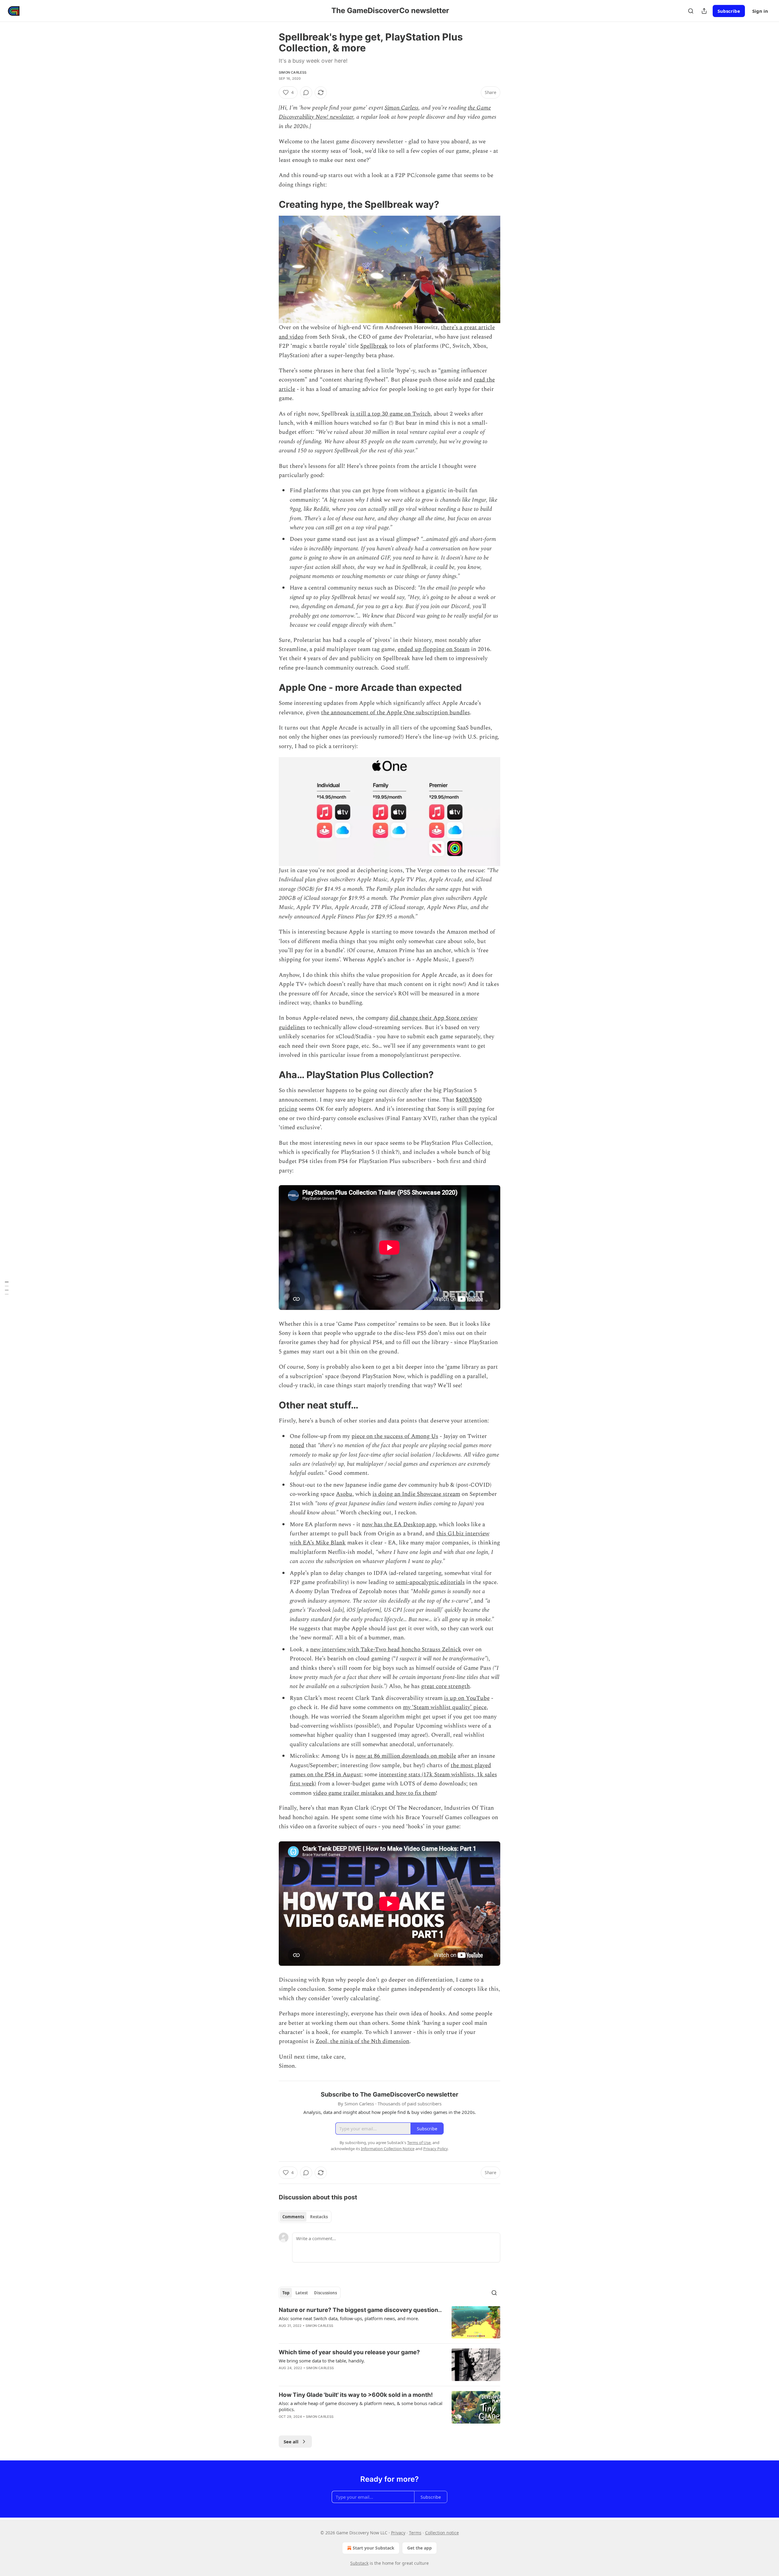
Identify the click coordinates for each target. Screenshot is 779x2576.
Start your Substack (374, 2548)
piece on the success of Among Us (395, 1436)
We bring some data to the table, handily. (322, 2361)
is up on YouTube (467, 1698)
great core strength (445, 1686)
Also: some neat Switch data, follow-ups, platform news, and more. (349, 2318)
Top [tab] (286, 2293)
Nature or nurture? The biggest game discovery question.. (360, 2310)
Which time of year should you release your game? (349, 2352)
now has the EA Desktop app (399, 1525)
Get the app (419, 2548)
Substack (359, 2563)
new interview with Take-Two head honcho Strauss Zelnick (386, 1650)
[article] (389, 2322)
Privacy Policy (435, 2149)
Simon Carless (293, 72)
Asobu (344, 1494)
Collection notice (442, 2533)
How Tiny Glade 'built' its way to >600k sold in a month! (356, 2395)
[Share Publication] (704, 11)
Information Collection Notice (388, 2149)
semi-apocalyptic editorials (430, 1582)
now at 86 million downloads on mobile (406, 1756)
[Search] (691, 11)
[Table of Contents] (7, 1288)
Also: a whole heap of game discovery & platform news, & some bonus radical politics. (361, 2406)
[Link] (270, 204)
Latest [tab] (302, 2293)
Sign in (760, 11)
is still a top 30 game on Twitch (390, 414)
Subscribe (729, 11)
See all (291, 2442)
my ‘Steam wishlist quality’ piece (445, 1707)
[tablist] (305, 2217)
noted (297, 1445)
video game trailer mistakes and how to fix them (374, 1793)
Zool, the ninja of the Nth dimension (362, 2041)
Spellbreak (374, 346)
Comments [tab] (293, 2217)
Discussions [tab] (325, 2293)
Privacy (398, 2533)
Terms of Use (419, 2143)
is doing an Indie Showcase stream (416, 1494)
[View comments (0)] (306, 92)
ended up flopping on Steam (434, 649)
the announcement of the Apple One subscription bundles (395, 713)
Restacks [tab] (319, 2217)
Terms (415, 2533)
